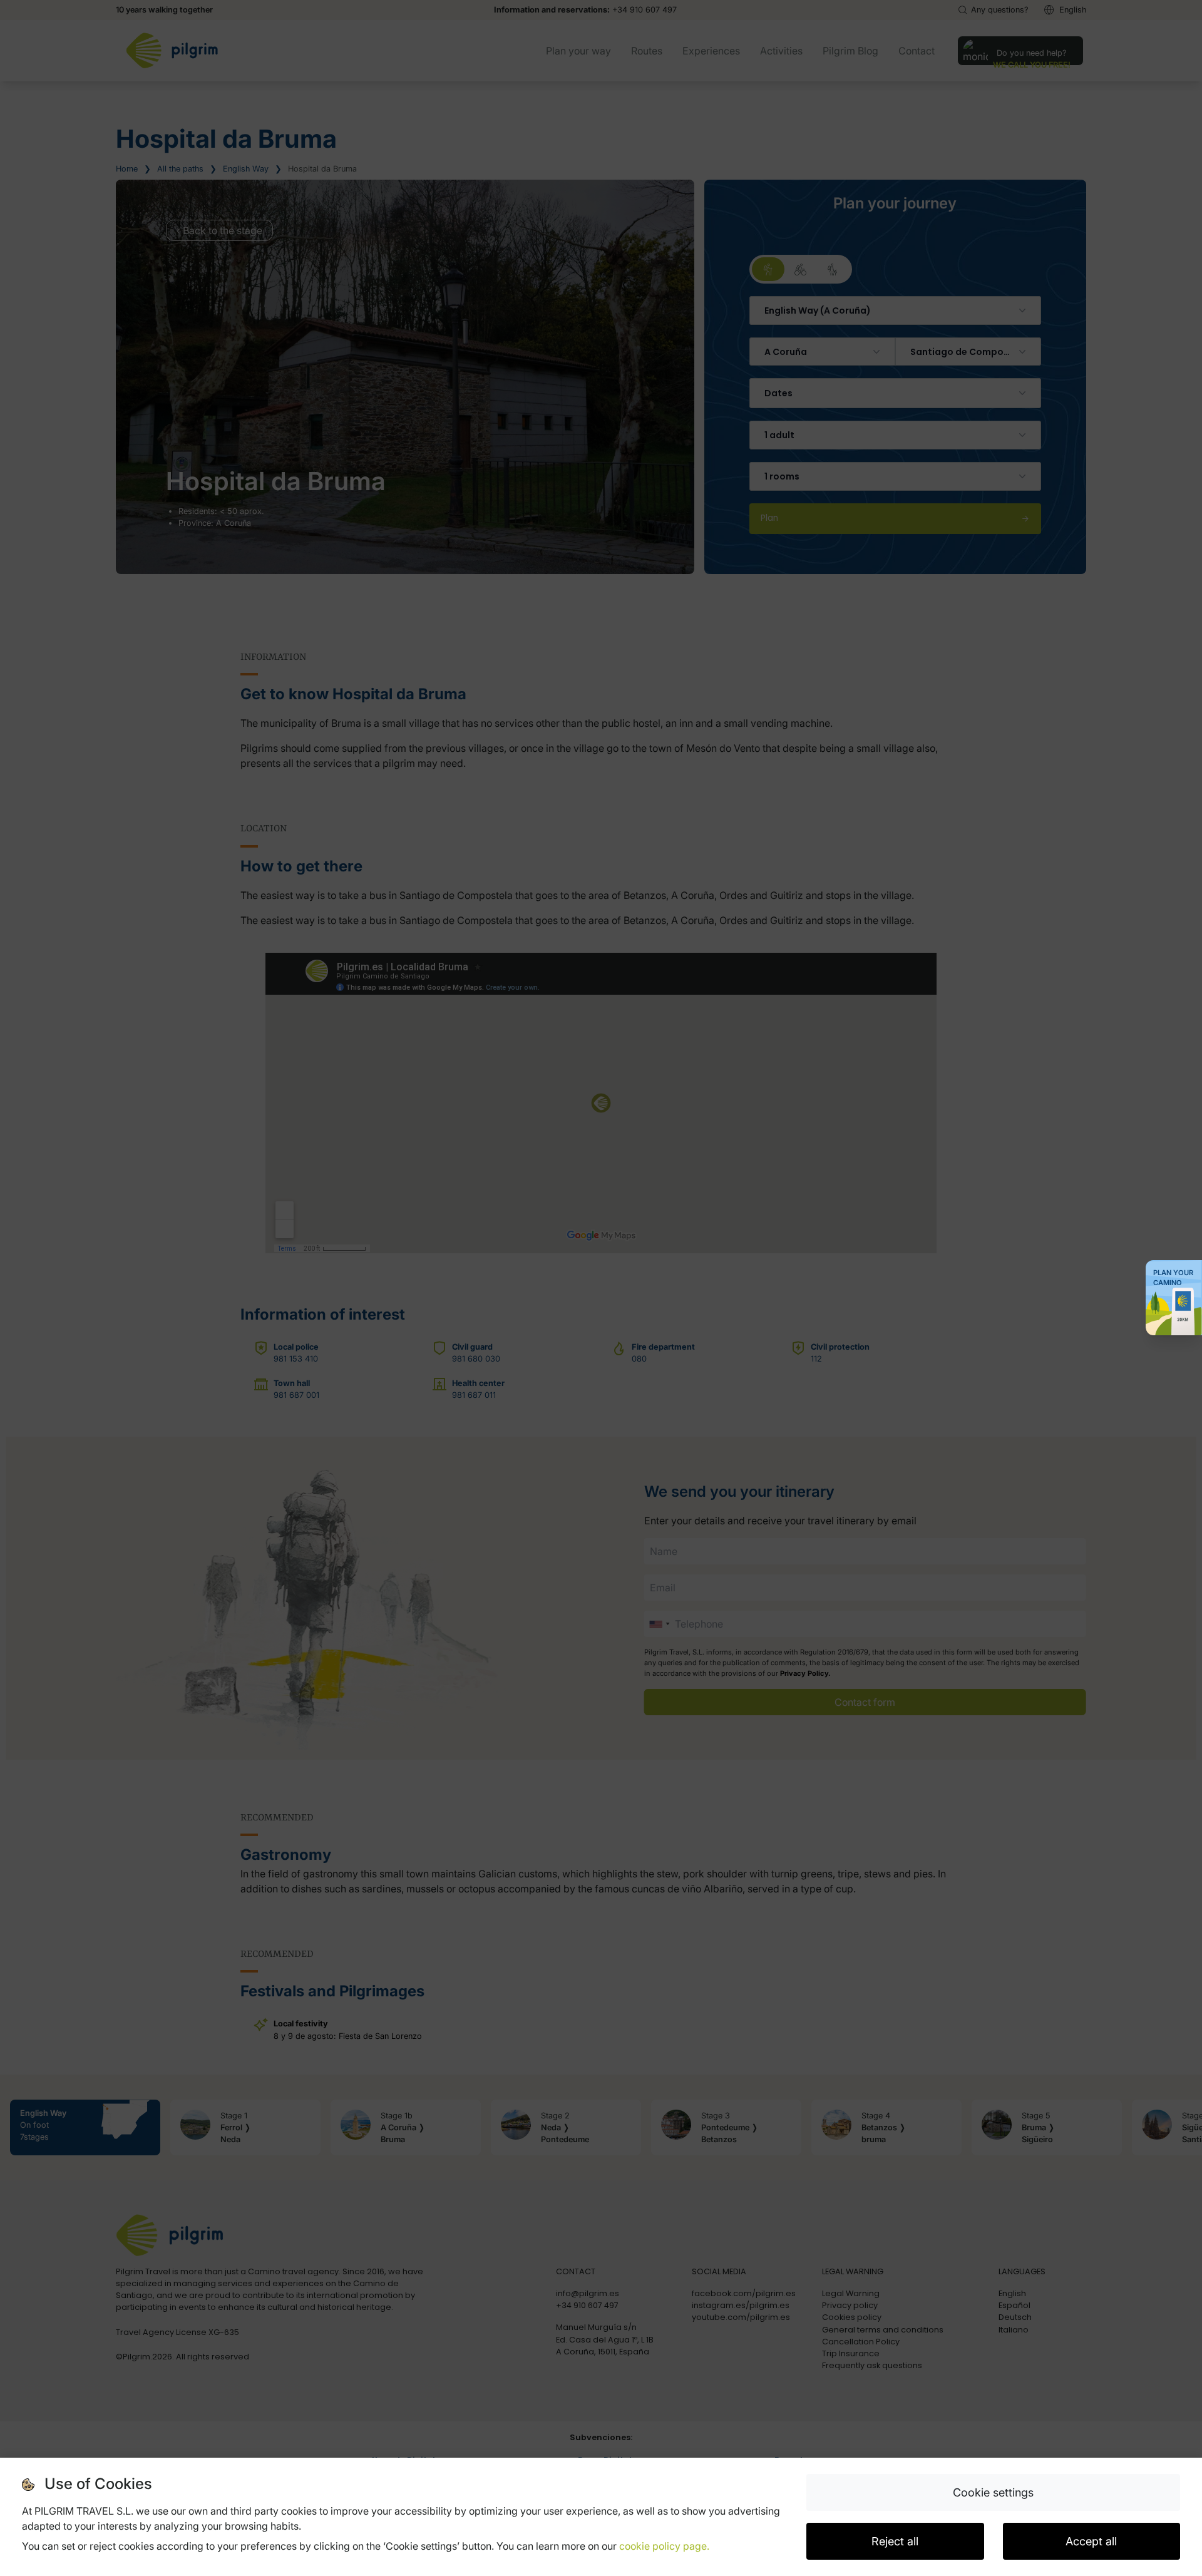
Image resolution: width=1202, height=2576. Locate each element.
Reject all (895, 2541)
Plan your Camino (1173, 1278)
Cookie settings (993, 2492)
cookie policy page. (664, 2546)
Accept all (1091, 2541)
